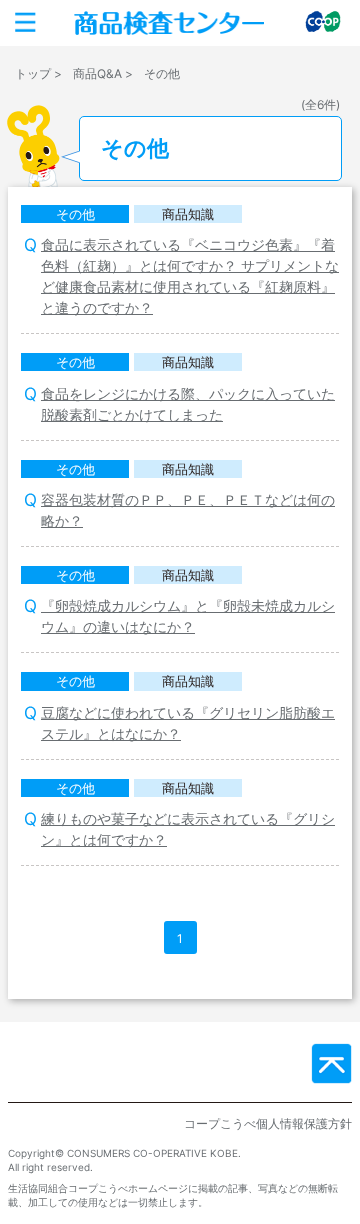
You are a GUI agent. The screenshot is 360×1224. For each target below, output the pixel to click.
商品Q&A (97, 73)
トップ (33, 73)
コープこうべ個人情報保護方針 (268, 1123)
